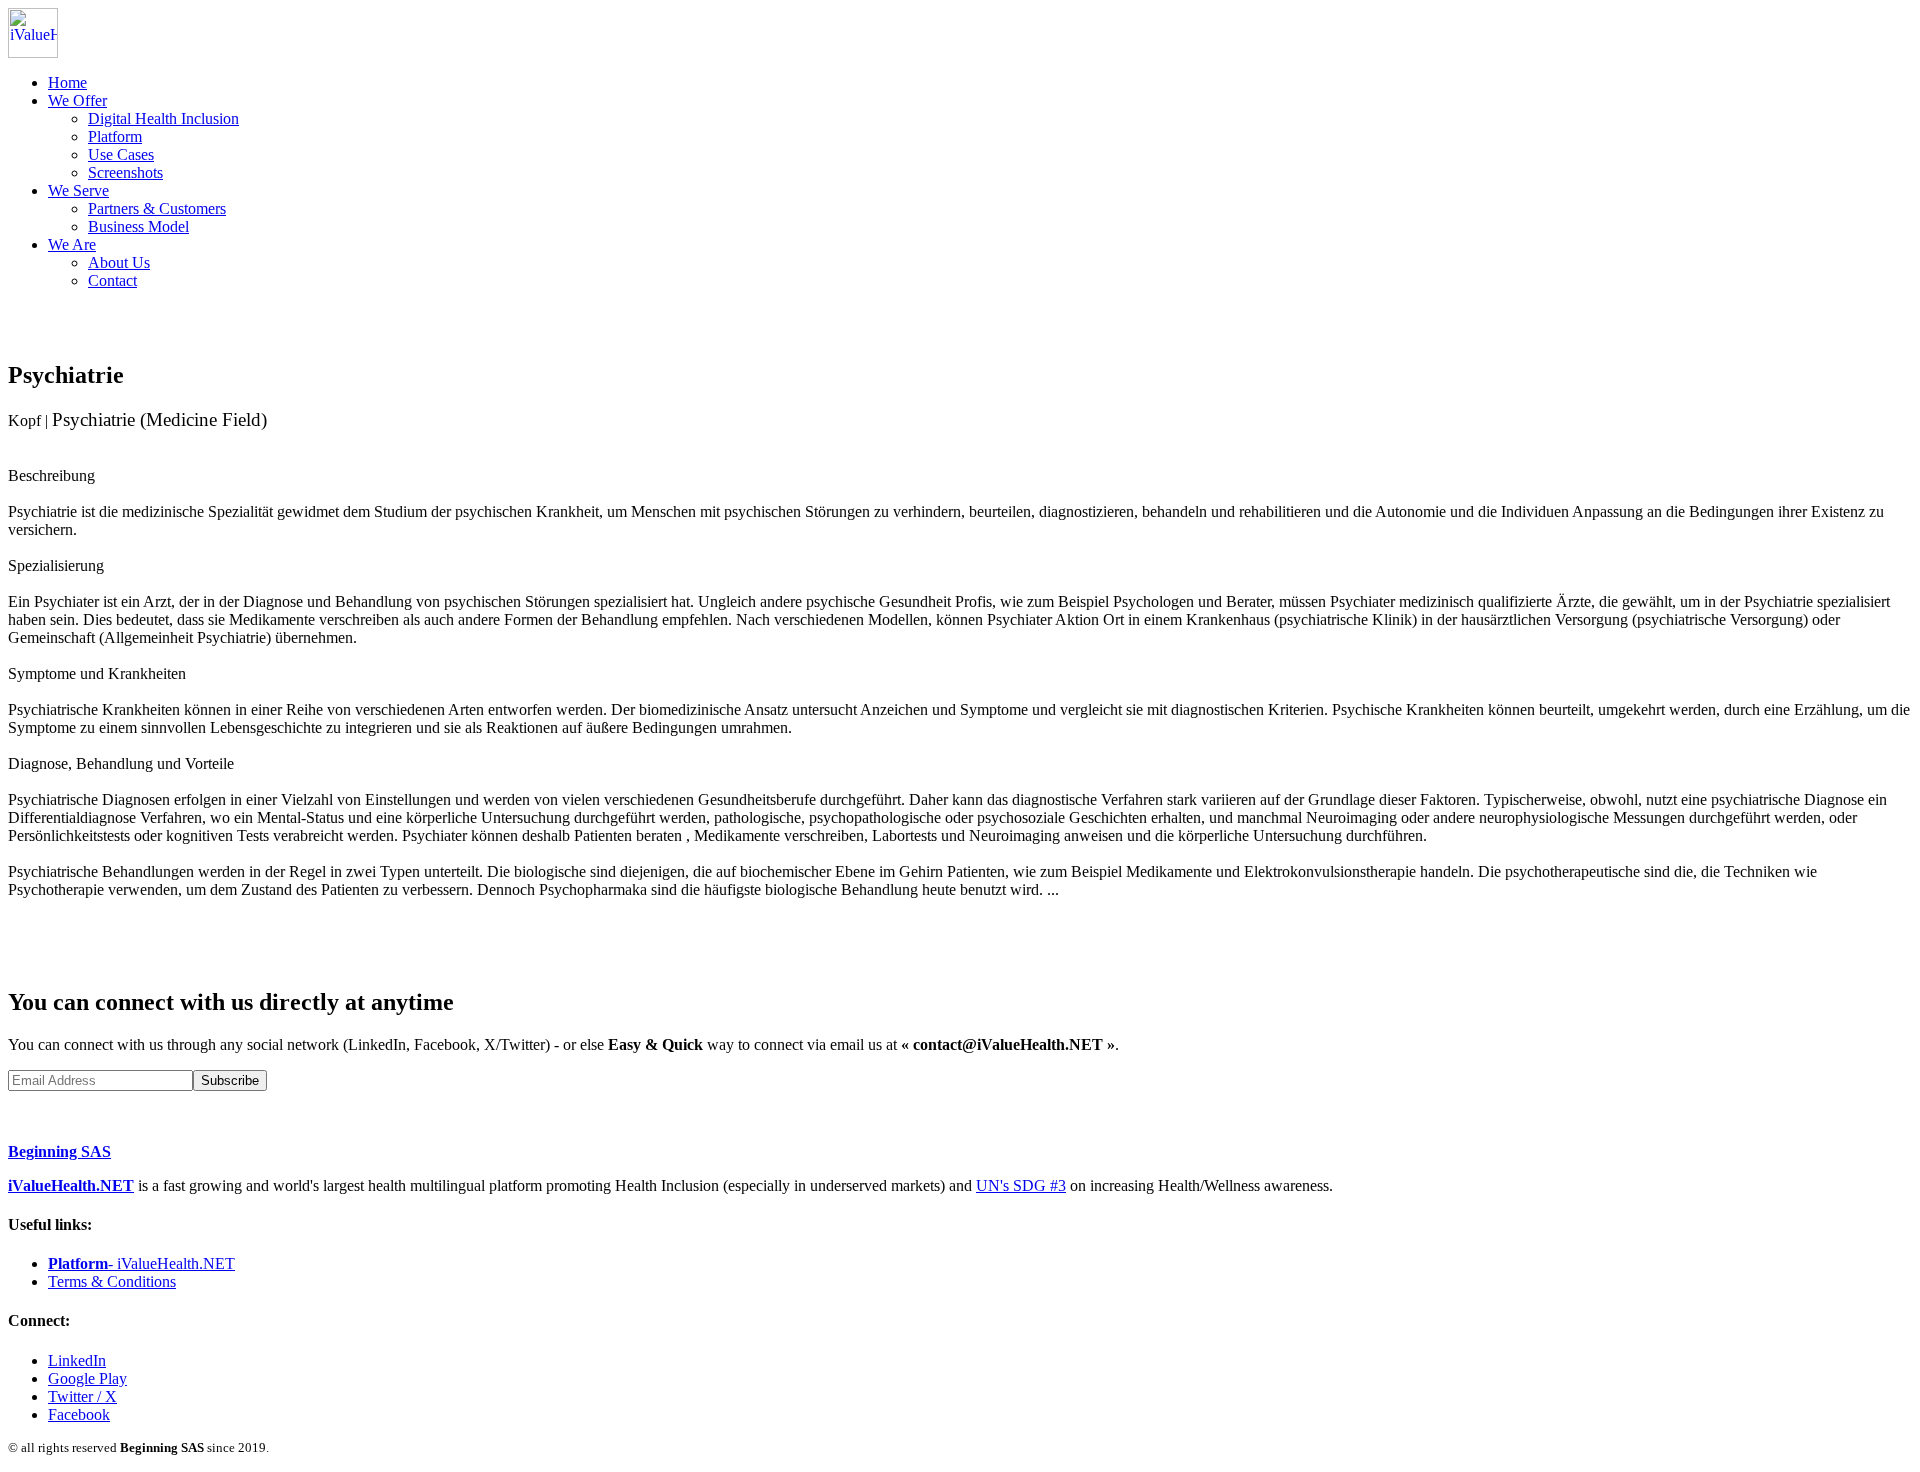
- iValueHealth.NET (141, 1263)
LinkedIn (77, 1360)
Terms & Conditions (112, 1281)
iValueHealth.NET (71, 1185)
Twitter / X (82, 1396)
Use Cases (121, 154)
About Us (119, 262)
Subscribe (230, 1080)
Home (67, 82)
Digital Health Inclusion (163, 118)
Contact (112, 280)
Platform (115, 136)
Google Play (87, 1378)
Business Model (138, 226)
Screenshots (125, 172)
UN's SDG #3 (1021, 1185)
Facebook (79, 1414)
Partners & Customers (157, 208)
